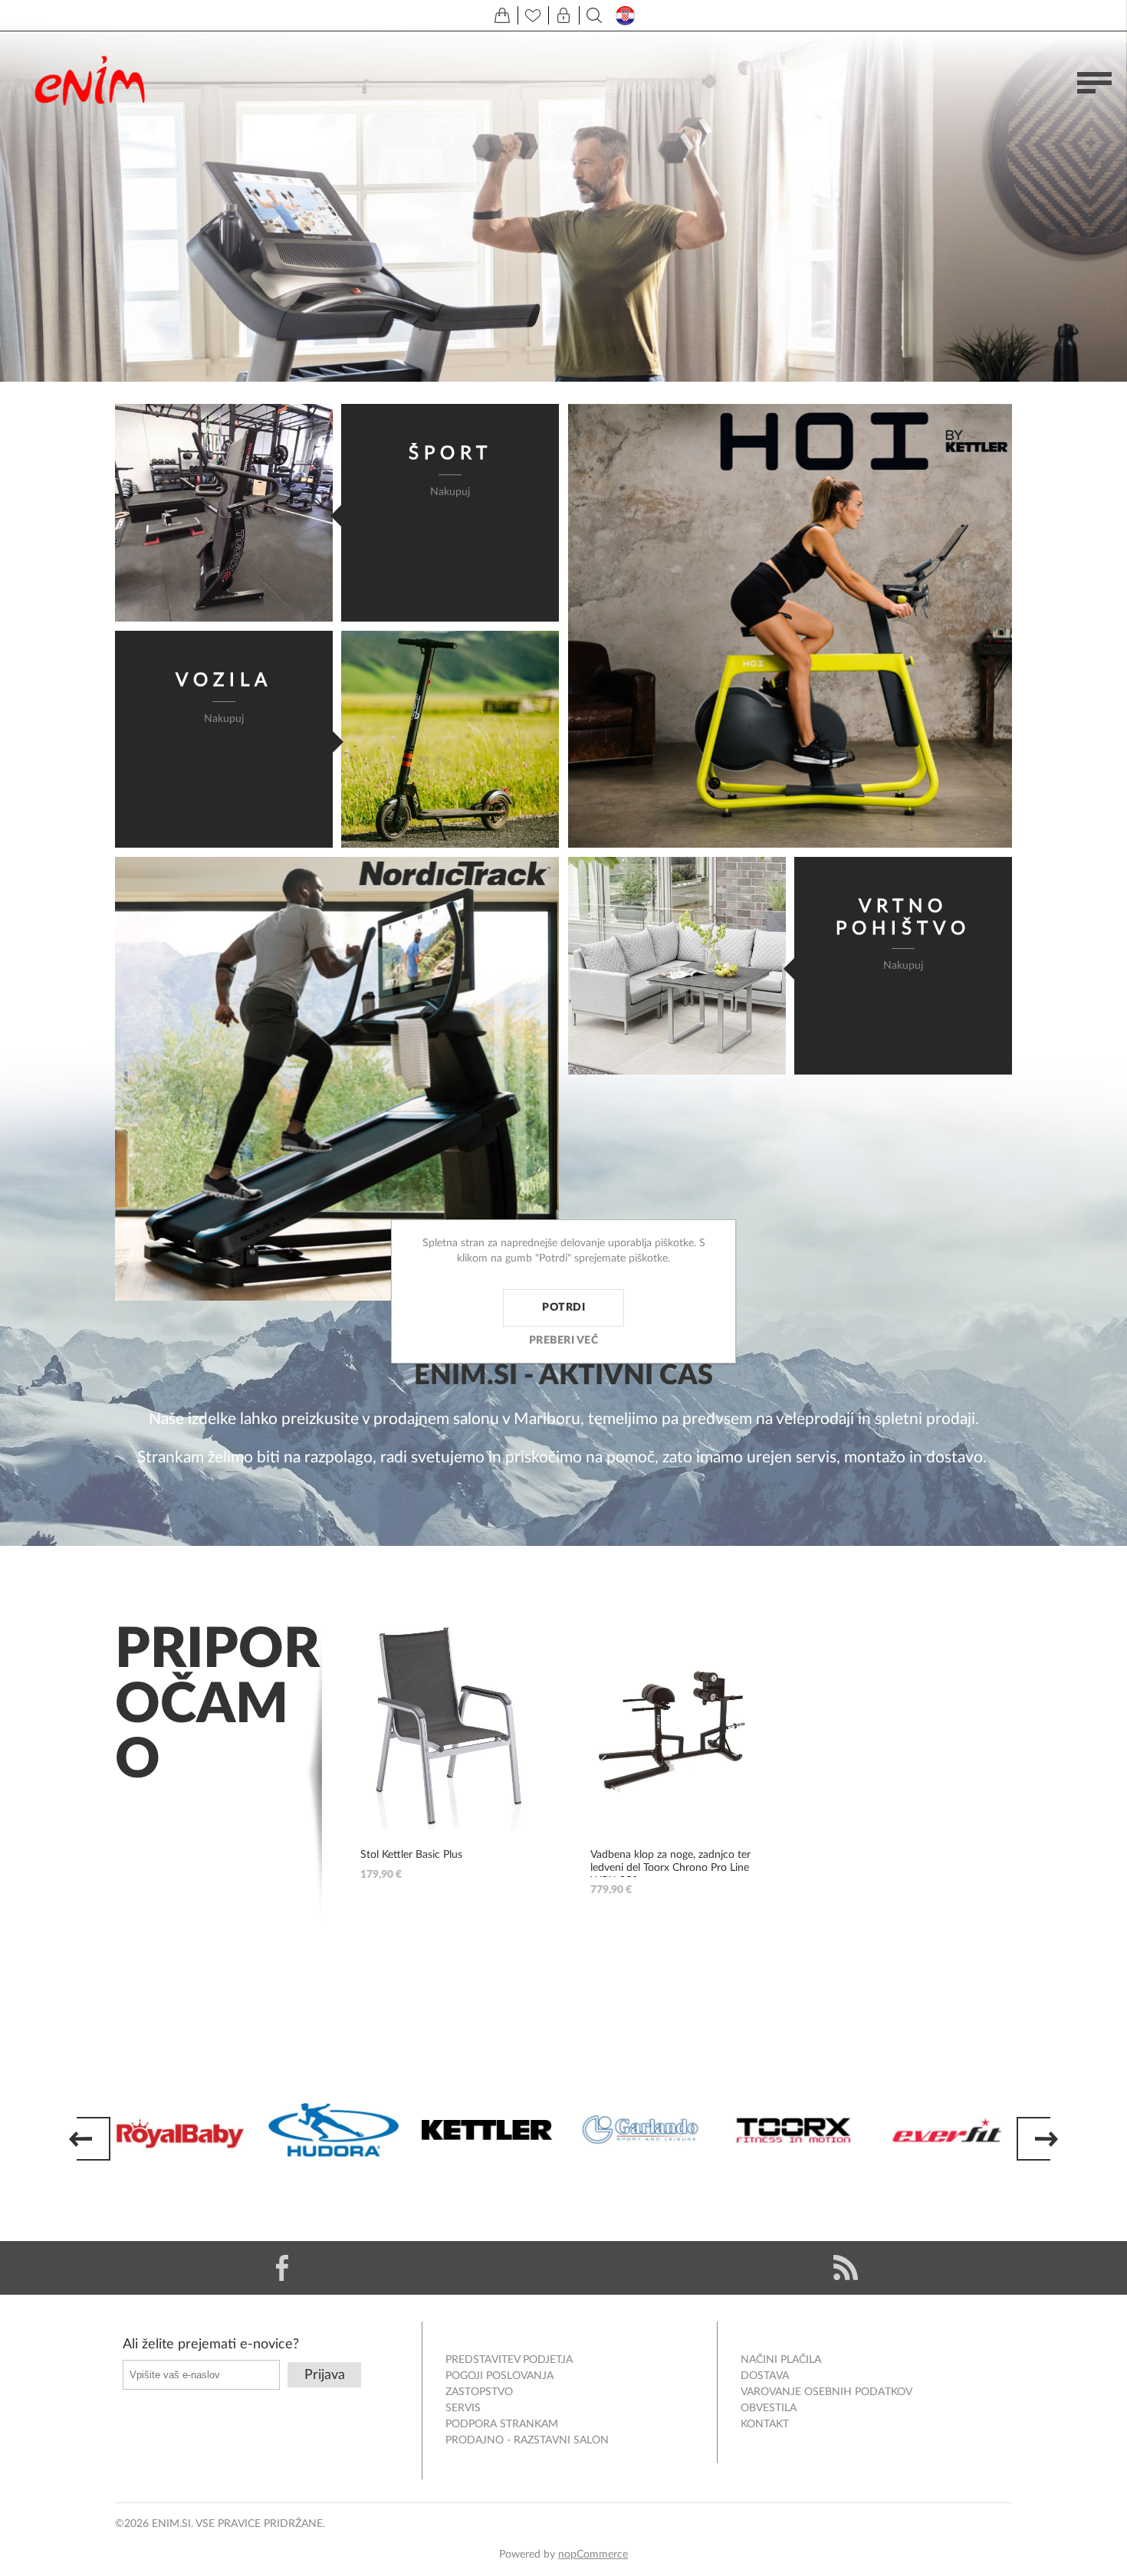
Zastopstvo (479, 2392)
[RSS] (845, 2268)
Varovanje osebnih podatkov (826, 2392)
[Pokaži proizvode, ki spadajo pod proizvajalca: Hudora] (333, 2130)
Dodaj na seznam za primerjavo (525, 1778)
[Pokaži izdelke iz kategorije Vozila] (450, 740)
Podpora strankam (502, 2424)
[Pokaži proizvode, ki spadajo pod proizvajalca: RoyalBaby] (180, 2130)
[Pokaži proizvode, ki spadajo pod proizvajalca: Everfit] (947, 2130)
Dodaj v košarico (525, 1674)
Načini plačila (781, 2360)
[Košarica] (502, 15)
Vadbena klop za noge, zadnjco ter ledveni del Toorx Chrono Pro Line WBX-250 (670, 1868)
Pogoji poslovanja (499, 2376)
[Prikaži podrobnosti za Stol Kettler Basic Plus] (449, 1726)
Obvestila (769, 2408)
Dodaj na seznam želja (525, 1726)
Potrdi (563, 1308)
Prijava (325, 2375)
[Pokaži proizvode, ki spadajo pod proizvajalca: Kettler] (487, 2130)
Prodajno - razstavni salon (527, 2440)
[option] (180, 2130)
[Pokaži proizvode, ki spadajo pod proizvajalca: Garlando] (640, 2130)
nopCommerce (593, 2555)
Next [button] (1037, 2139)
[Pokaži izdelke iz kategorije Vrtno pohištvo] (677, 966)
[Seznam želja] (533, 15)
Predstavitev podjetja (509, 2360)
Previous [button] (90, 2139)
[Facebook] (282, 2268)
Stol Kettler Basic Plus (411, 1855)
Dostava (765, 2376)
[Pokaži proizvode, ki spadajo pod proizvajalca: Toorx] (793, 2130)
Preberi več (564, 1341)
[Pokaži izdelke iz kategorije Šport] (224, 513)
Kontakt (765, 2424)
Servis (463, 2408)
